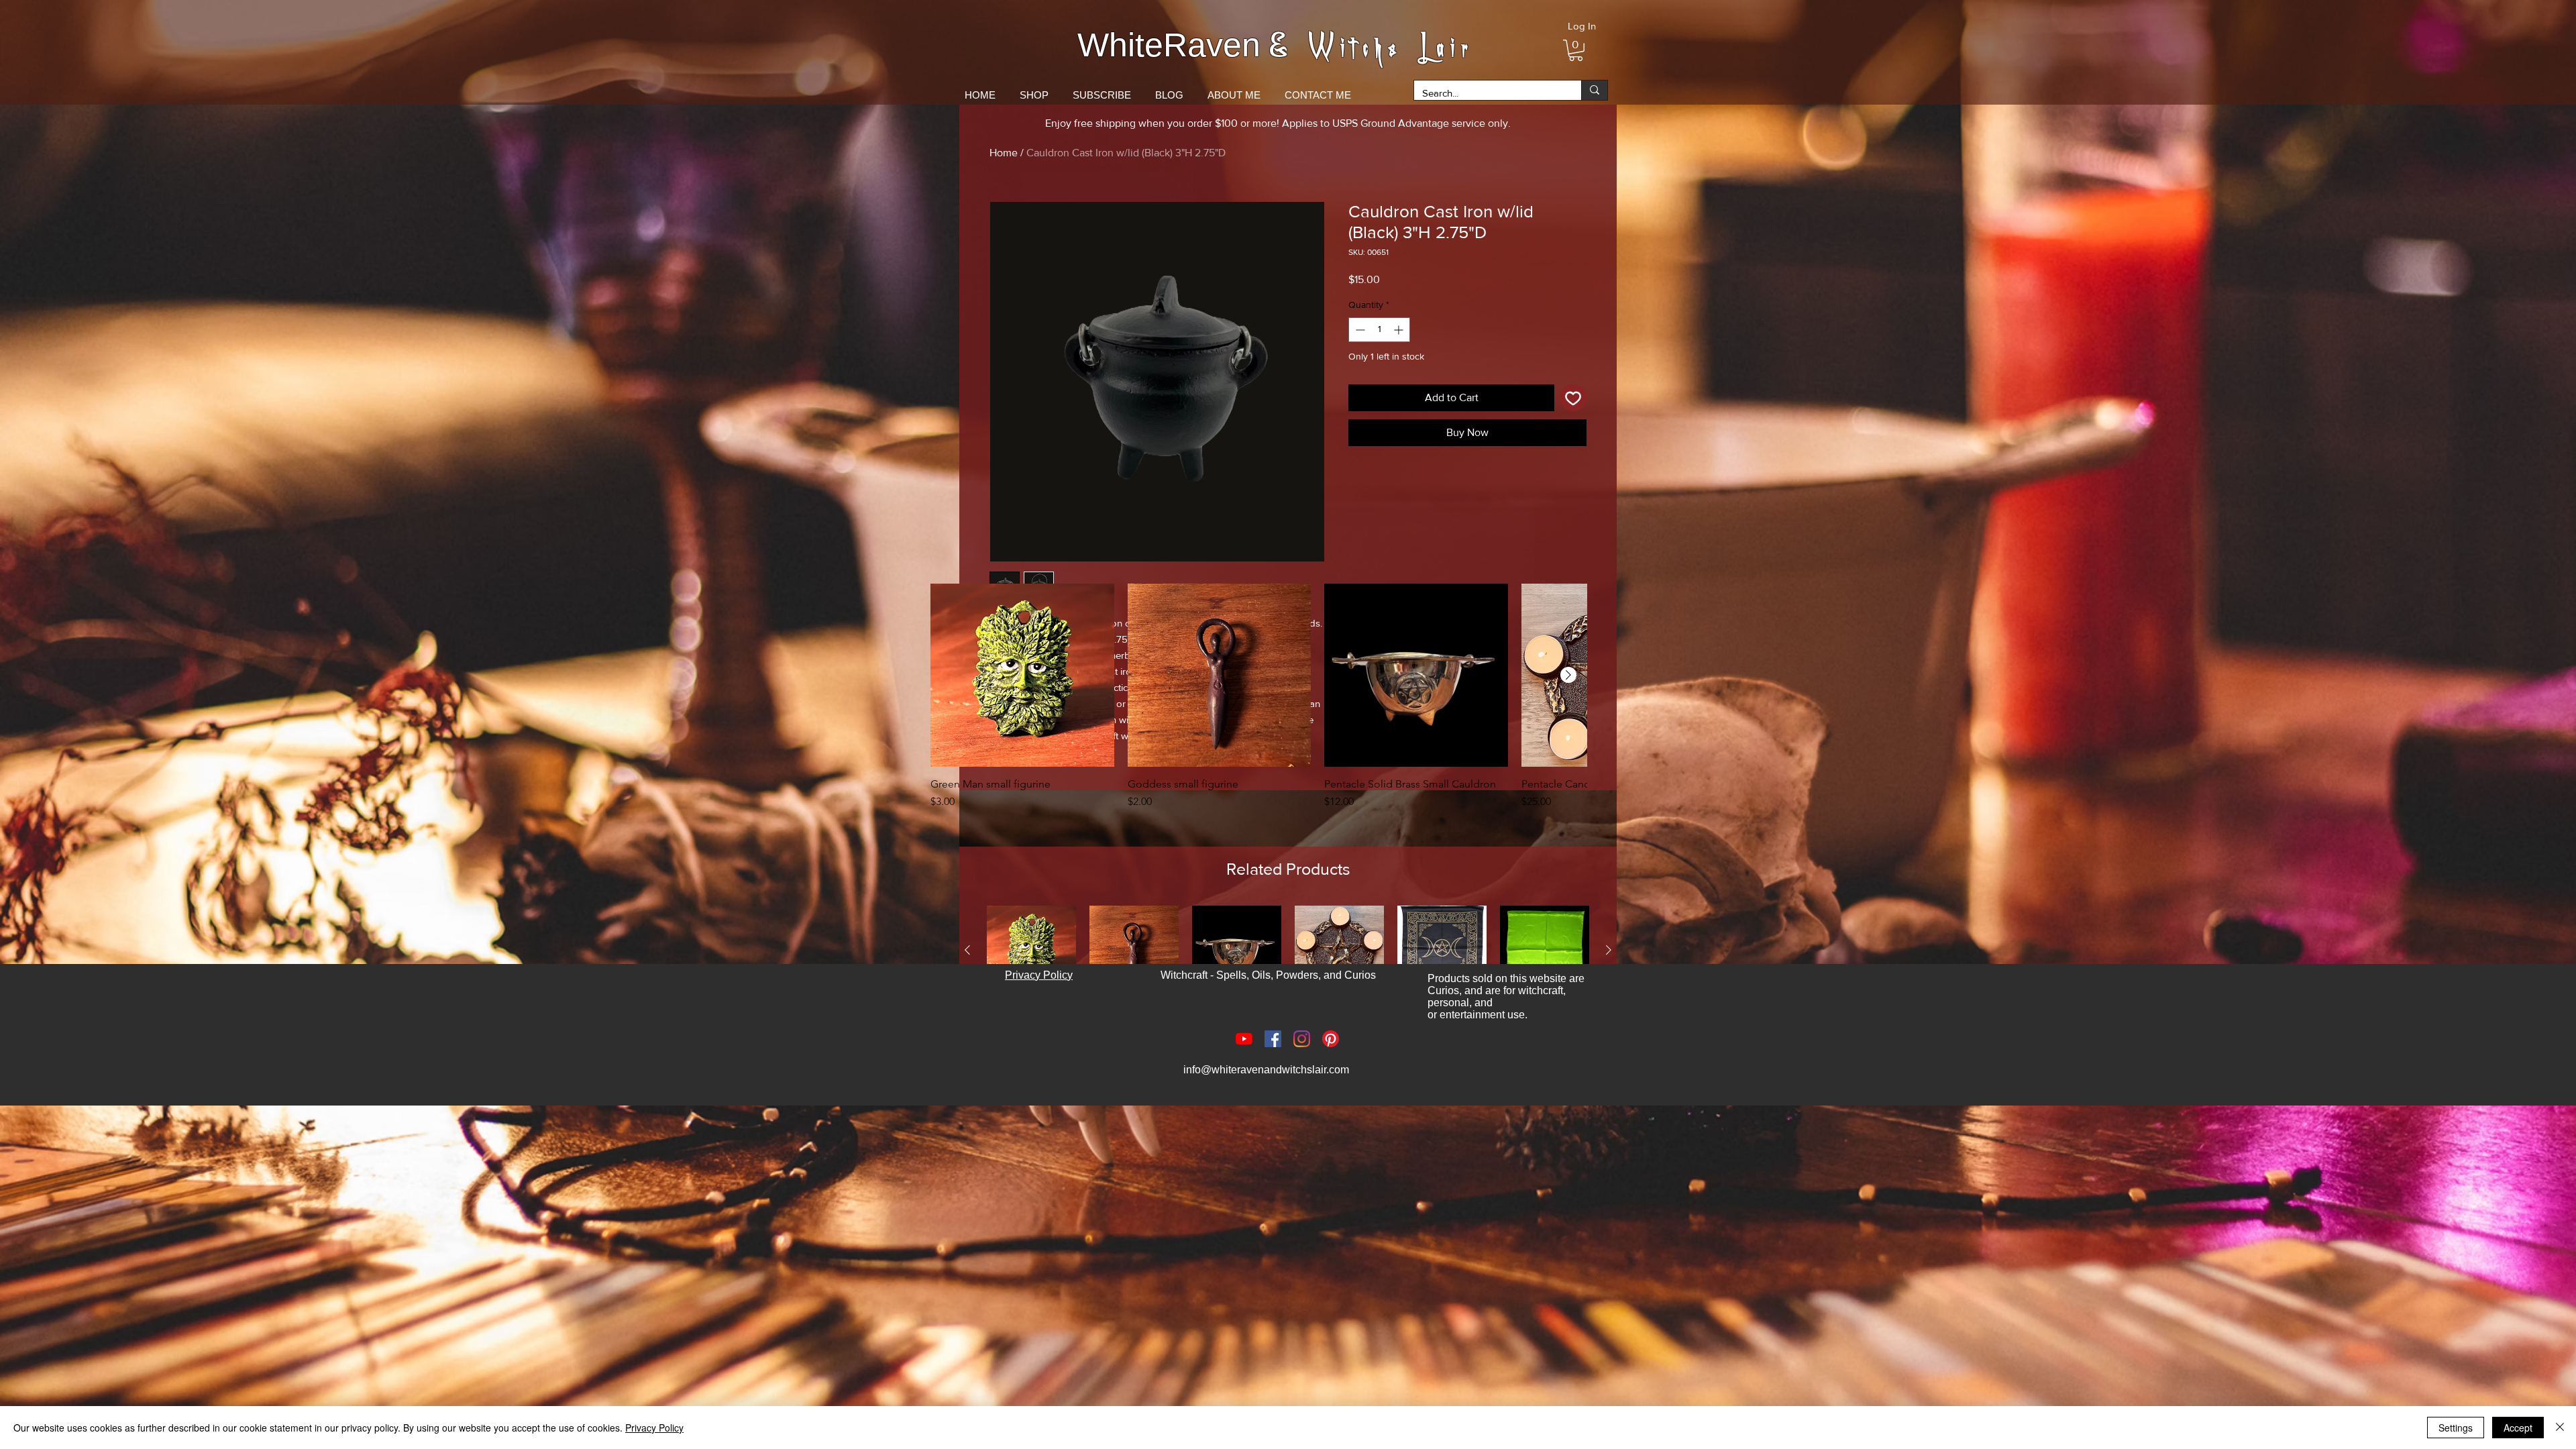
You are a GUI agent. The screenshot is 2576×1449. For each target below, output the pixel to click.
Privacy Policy (654, 1428)
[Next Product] (1568, 675)
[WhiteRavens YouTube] (1244, 1039)
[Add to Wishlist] (1573, 398)
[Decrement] (1359, 330)
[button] (1576, 50)
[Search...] (1594, 90)
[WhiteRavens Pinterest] (1331, 1039)
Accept (2518, 1428)
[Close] (2560, 1428)
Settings (2456, 1428)
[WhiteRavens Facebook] (1273, 1039)
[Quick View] (1022, 676)
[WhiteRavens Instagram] (1302, 1039)
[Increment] (1400, 330)
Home (1004, 153)
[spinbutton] (1379, 330)
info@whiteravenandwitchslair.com (1266, 1070)
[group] (1258, 704)
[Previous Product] (967, 950)
